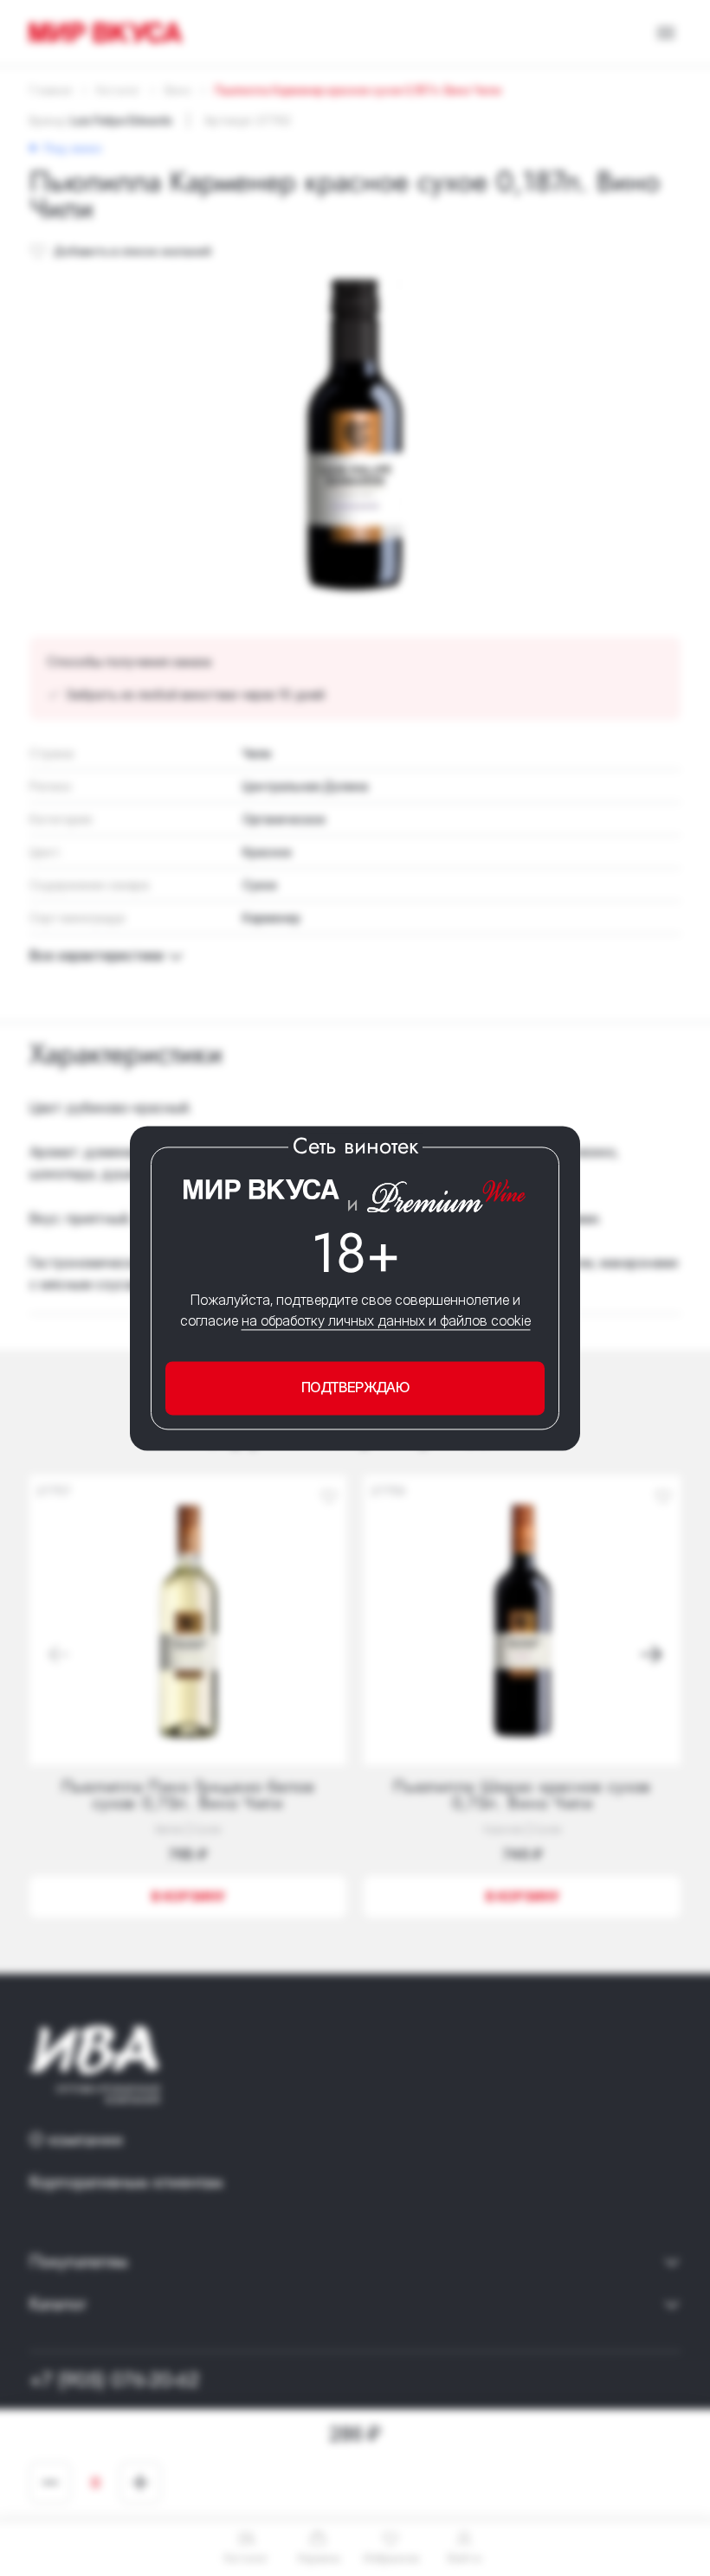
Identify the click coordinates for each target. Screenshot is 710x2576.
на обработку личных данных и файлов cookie (386, 1321)
